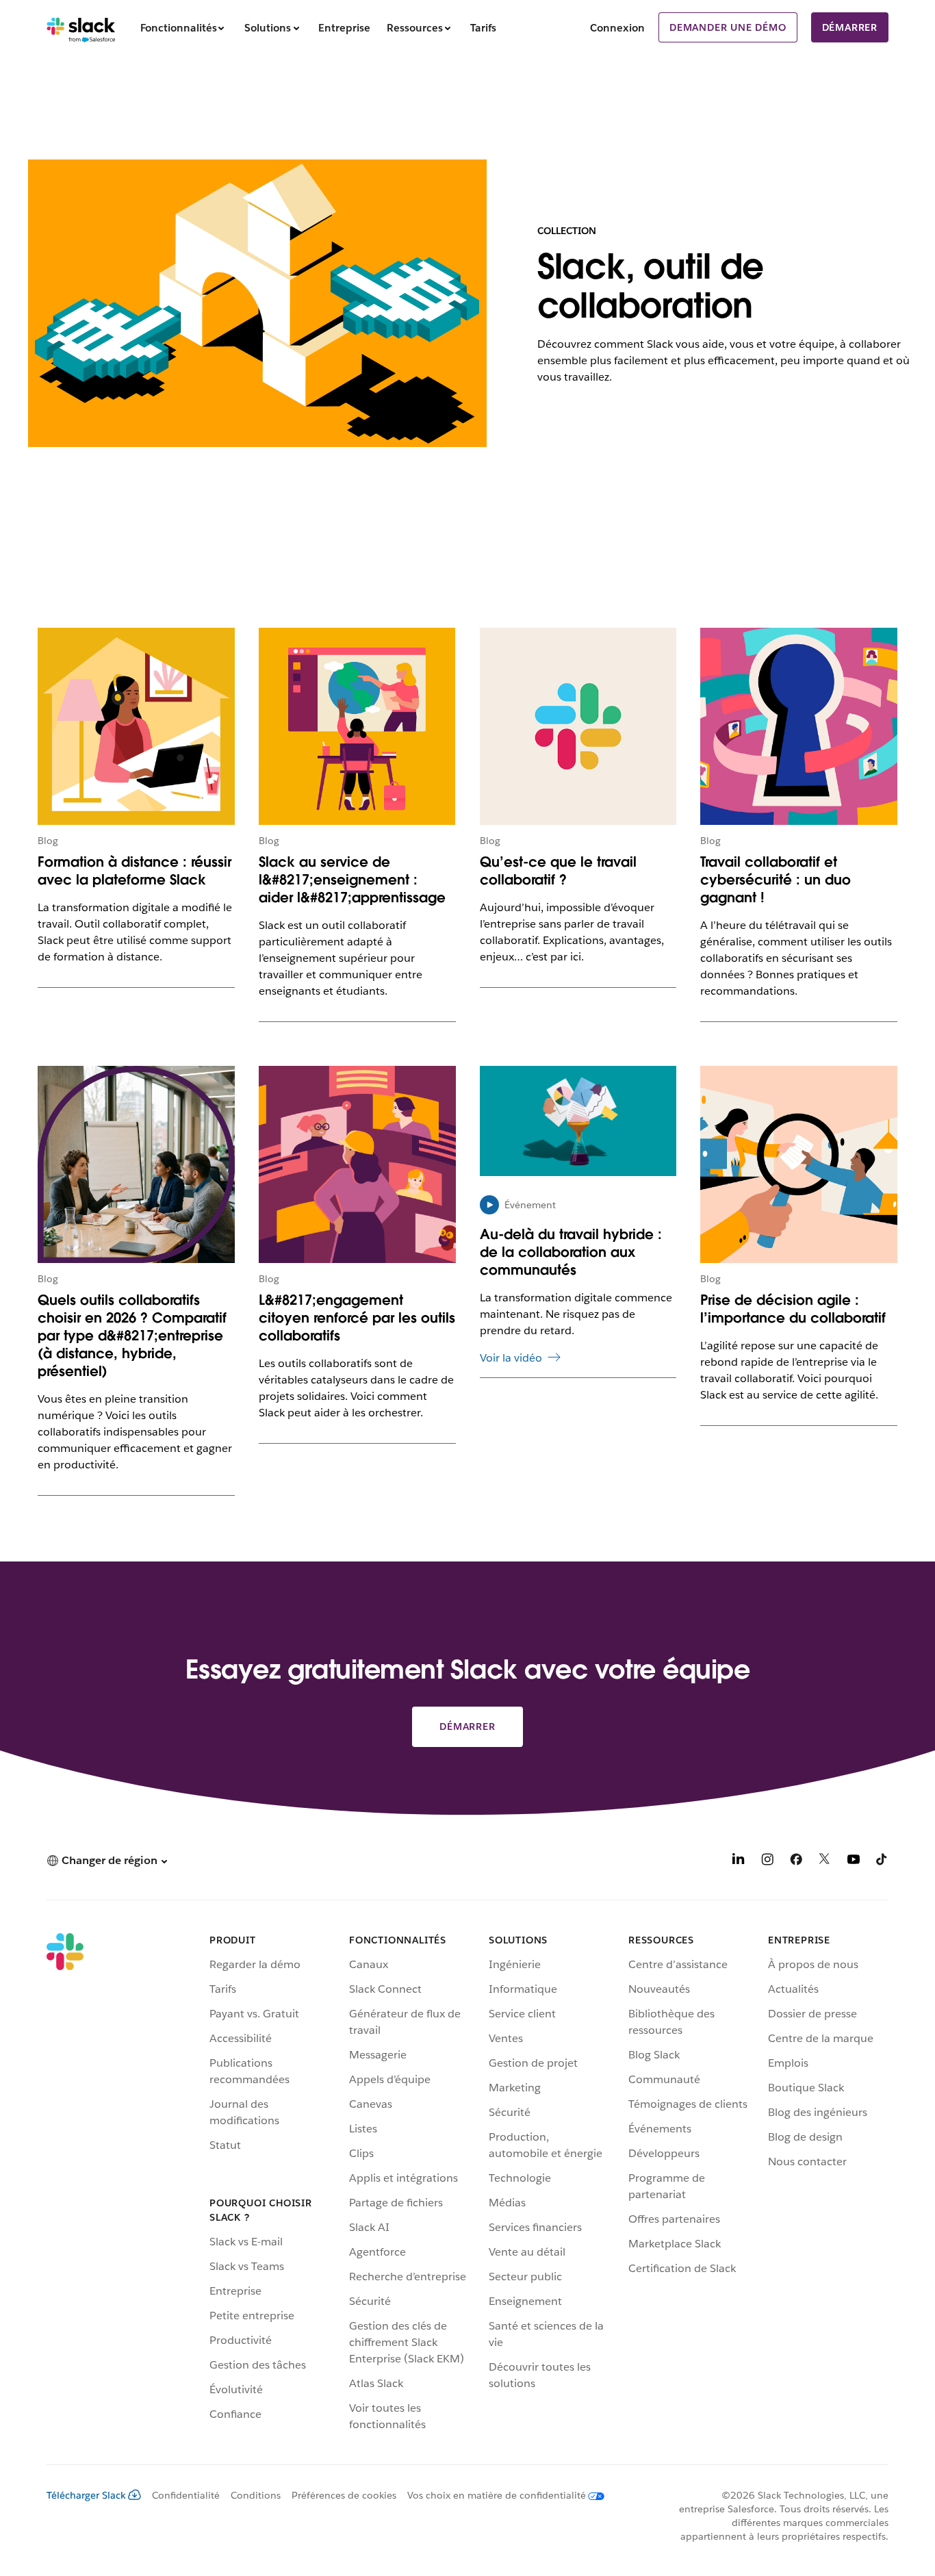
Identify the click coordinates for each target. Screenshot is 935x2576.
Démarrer (850, 27)
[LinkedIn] (739, 1862)
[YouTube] (854, 1862)
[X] (825, 1862)
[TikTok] (882, 1862)
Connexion (617, 28)
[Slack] (81, 27)
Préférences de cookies (344, 2495)
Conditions (256, 2495)
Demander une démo (728, 27)
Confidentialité (186, 2495)
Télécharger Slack (86, 2495)
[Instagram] (767, 1862)
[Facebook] (796, 1862)
